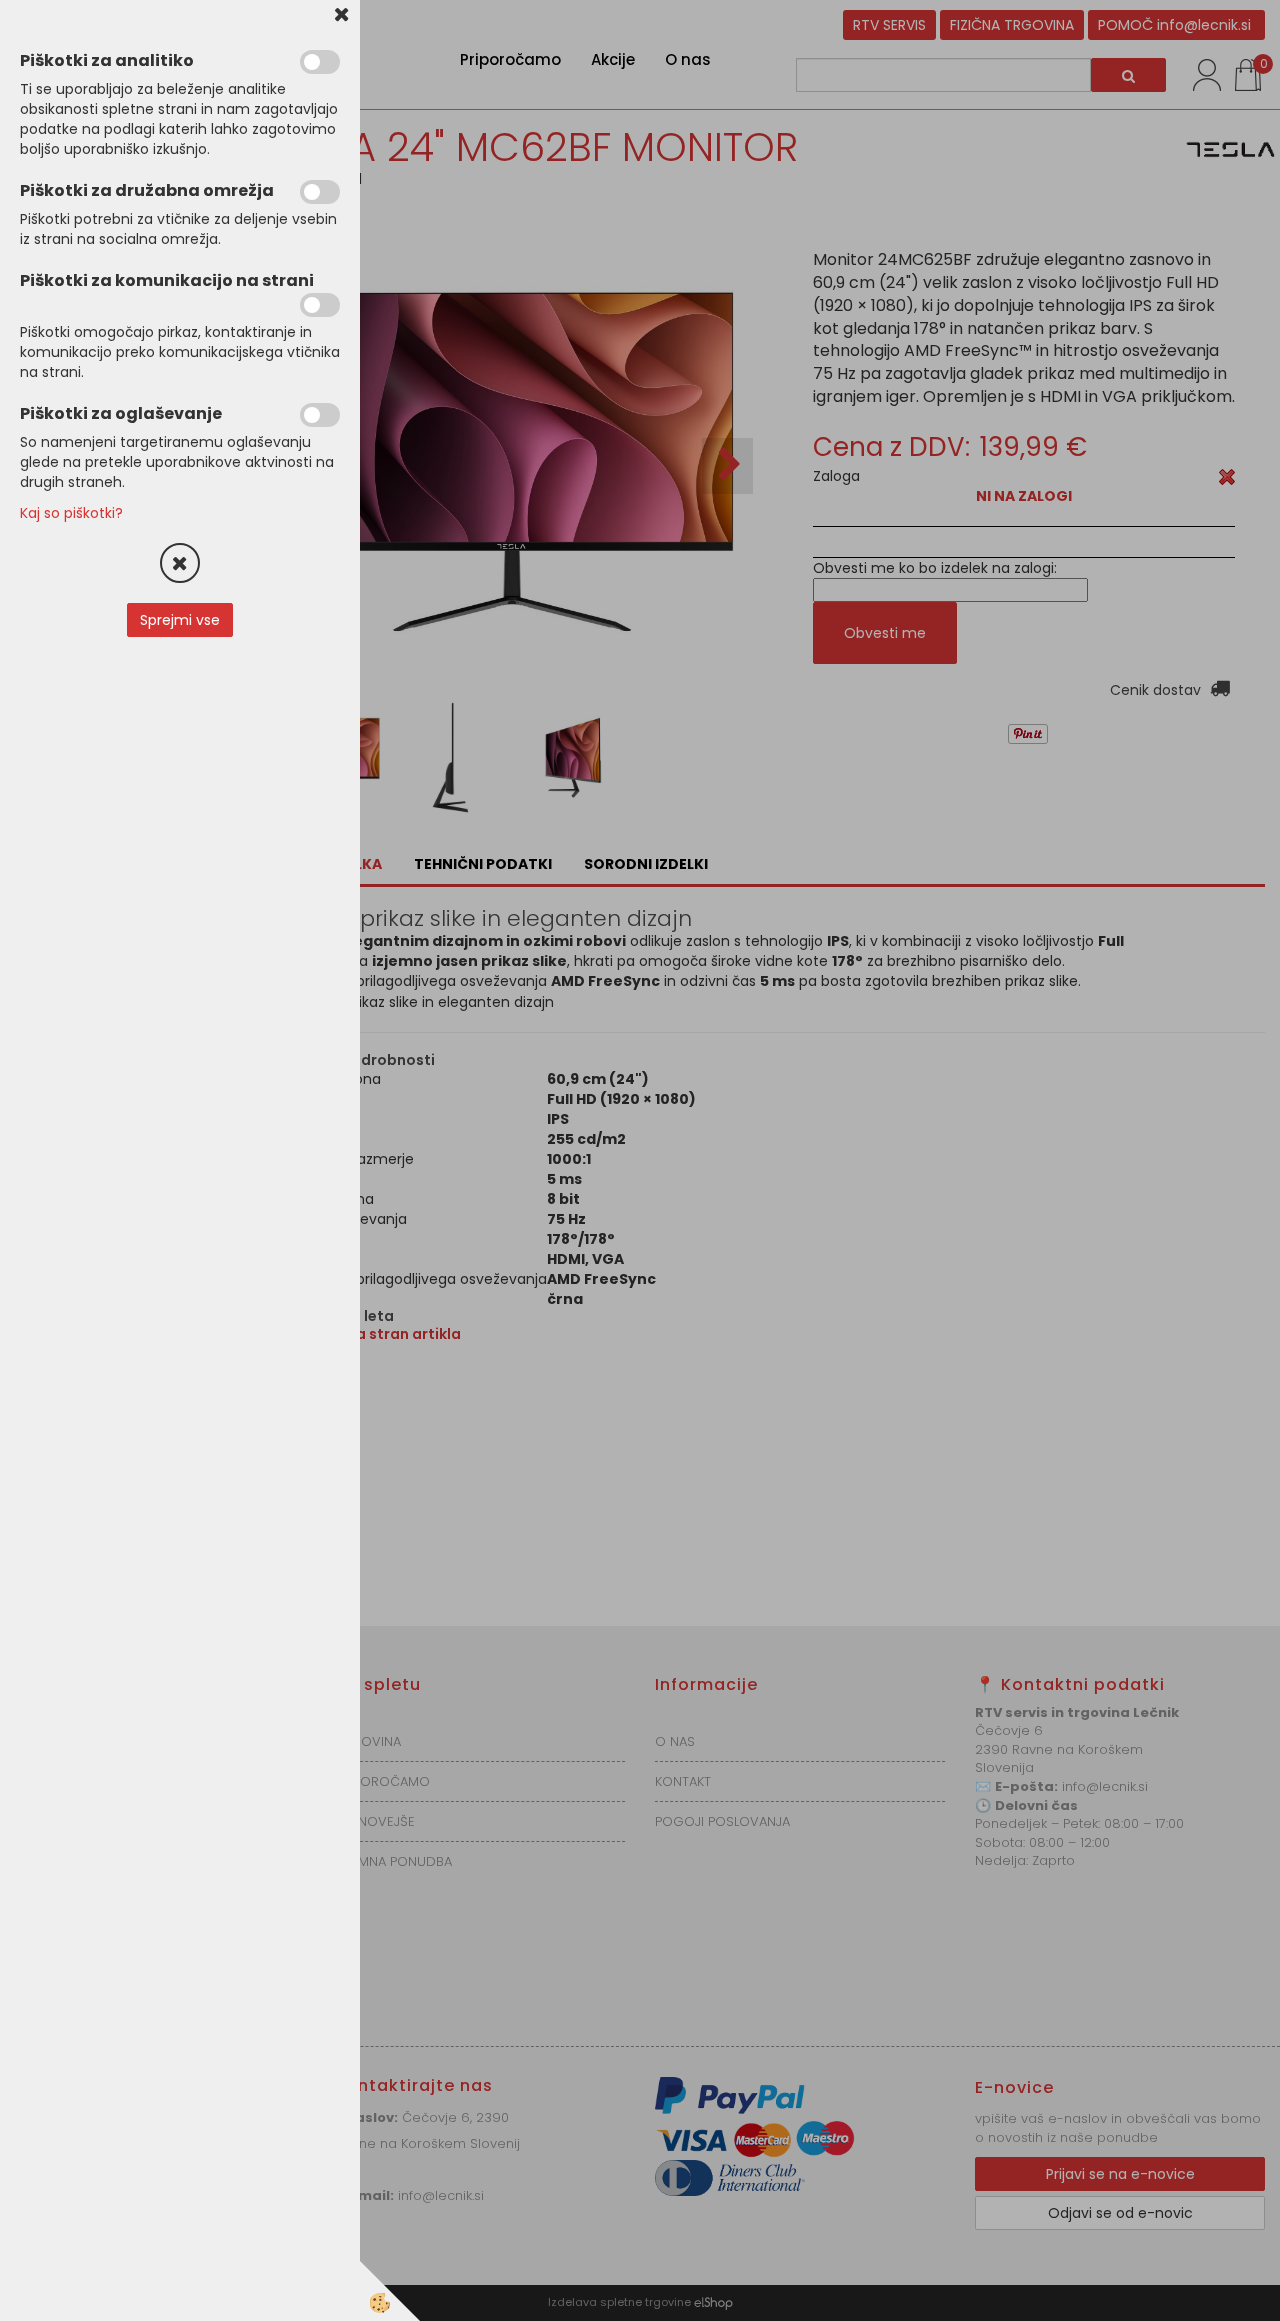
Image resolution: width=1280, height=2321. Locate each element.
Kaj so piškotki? (71, 513)
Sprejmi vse (180, 620)
